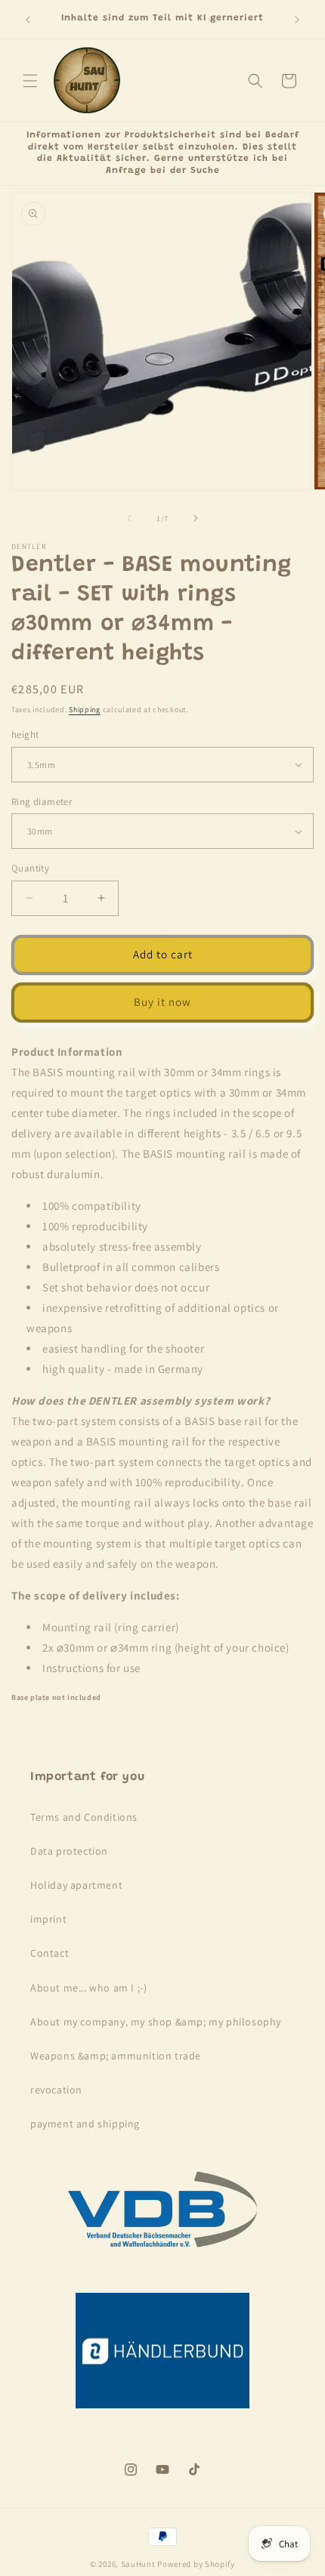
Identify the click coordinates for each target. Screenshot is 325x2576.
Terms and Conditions (84, 1817)
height (25, 734)
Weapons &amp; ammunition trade (116, 2056)
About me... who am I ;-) (88, 1988)
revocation (56, 2090)
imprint (48, 1919)
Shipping (85, 710)
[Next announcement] (297, 20)
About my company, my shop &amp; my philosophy (156, 2022)
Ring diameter (42, 802)
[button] (30, 81)
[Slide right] (196, 518)
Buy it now (162, 1002)
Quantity (30, 868)
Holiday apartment (76, 1885)
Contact (50, 1953)
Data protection (69, 1851)
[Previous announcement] (28, 20)
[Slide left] (129, 518)
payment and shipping (85, 2124)
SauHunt (138, 2564)
